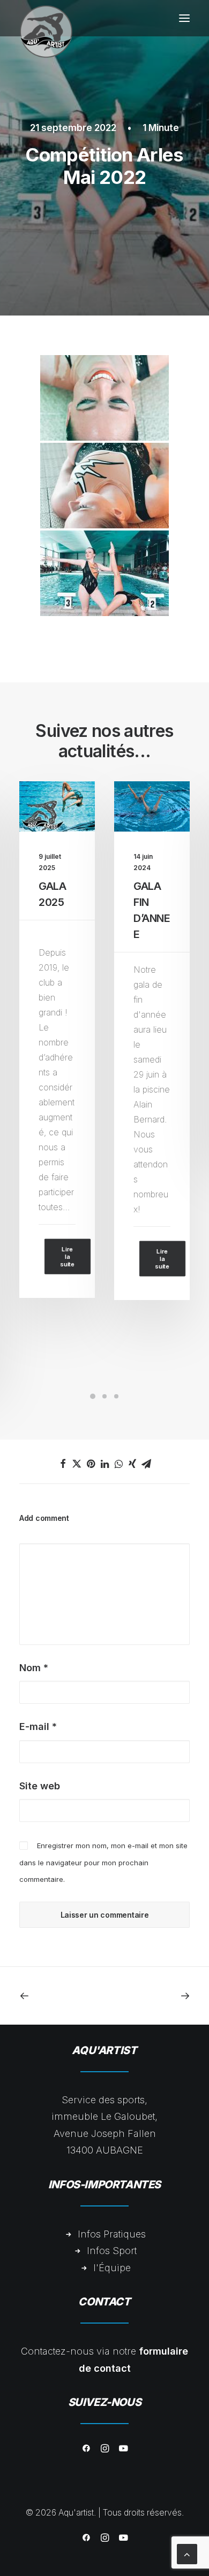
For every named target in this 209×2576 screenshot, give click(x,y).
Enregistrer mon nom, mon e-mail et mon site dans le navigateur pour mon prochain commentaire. (103, 1862)
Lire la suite (67, 1259)
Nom (34, 1668)
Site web (40, 1786)
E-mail (38, 1727)
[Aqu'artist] (46, 18)
